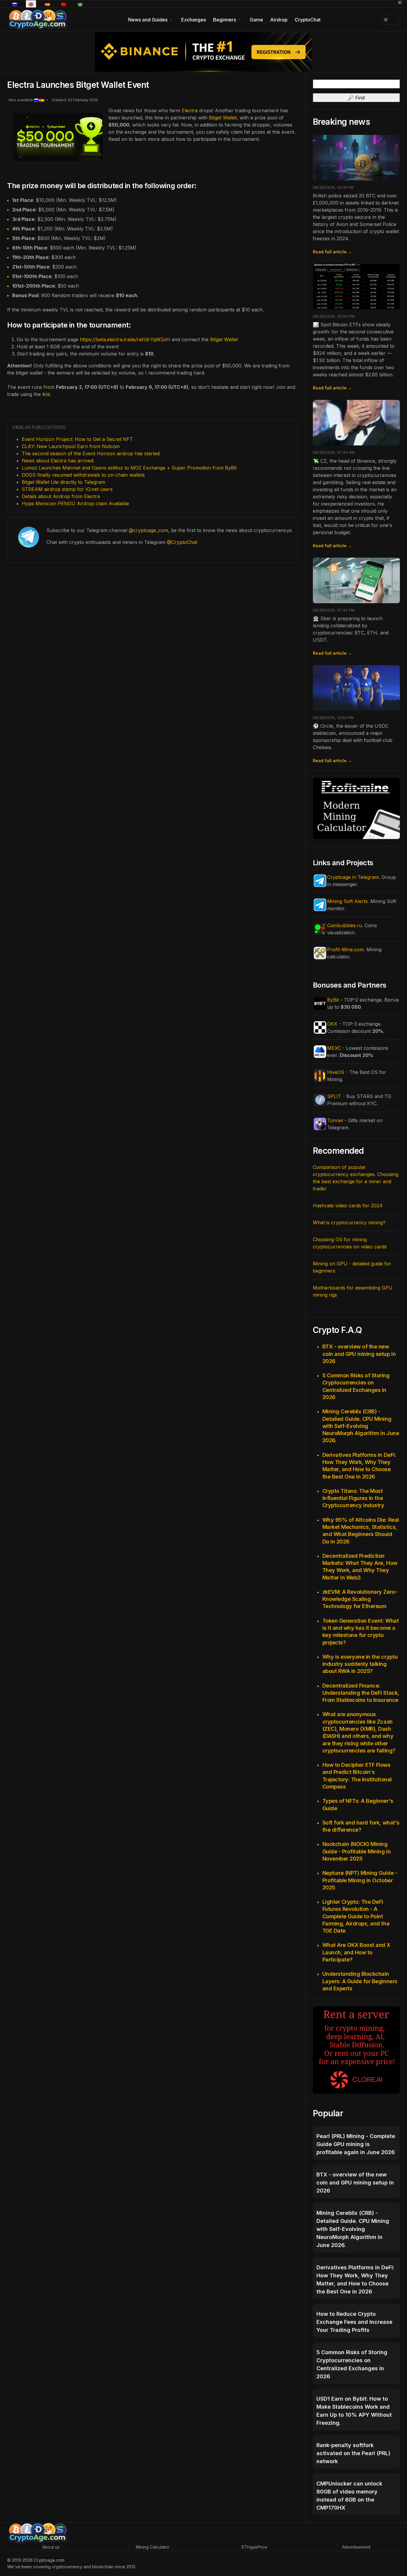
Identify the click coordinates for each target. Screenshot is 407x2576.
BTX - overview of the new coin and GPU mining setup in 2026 (359, 1354)
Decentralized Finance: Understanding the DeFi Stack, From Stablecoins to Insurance (361, 1693)
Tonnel (335, 1120)
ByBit (333, 1000)
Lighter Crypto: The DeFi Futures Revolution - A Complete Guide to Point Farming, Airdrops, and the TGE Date (356, 1916)
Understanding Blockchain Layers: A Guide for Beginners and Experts (360, 1981)
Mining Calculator (153, 2547)
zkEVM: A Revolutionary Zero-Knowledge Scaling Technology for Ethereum (360, 1599)
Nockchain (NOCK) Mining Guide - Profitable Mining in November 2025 (357, 1851)
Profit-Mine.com (345, 949)
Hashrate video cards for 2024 (348, 1206)
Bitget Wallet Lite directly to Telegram (63, 482)
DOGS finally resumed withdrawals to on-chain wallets (83, 475)
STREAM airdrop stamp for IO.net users (67, 489)
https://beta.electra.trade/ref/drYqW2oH (125, 339)
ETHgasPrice (254, 2547)
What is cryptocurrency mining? (349, 1222)
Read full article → (332, 252)
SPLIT (334, 1096)
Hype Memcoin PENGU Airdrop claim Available (75, 503)
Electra (190, 110)
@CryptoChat (182, 542)
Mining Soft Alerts (347, 901)
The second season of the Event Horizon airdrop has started (91, 453)
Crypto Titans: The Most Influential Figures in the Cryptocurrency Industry (353, 1498)
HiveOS (336, 1072)
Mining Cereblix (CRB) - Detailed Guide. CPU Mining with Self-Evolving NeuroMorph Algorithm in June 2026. (361, 1426)
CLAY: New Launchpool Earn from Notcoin (71, 446)
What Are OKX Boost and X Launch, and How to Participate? (356, 1952)
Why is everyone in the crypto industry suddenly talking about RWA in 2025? (360, 1664)
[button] (151, 20)
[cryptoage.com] (37, 19)
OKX (332, 1024)
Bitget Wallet (223, 118)
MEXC (334, 1048)
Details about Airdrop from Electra (61, 496)
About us (51, 2547)
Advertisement (356, 2547)
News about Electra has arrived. (58, 461)
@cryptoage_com (148, 530)
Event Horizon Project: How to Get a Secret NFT (77, 439)
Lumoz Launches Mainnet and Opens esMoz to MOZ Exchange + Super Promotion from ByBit (129, 468)
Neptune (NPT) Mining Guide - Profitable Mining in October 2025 (360, 1880)
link (46, 394)
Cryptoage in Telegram (353, 877)
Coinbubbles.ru (344, 925)
